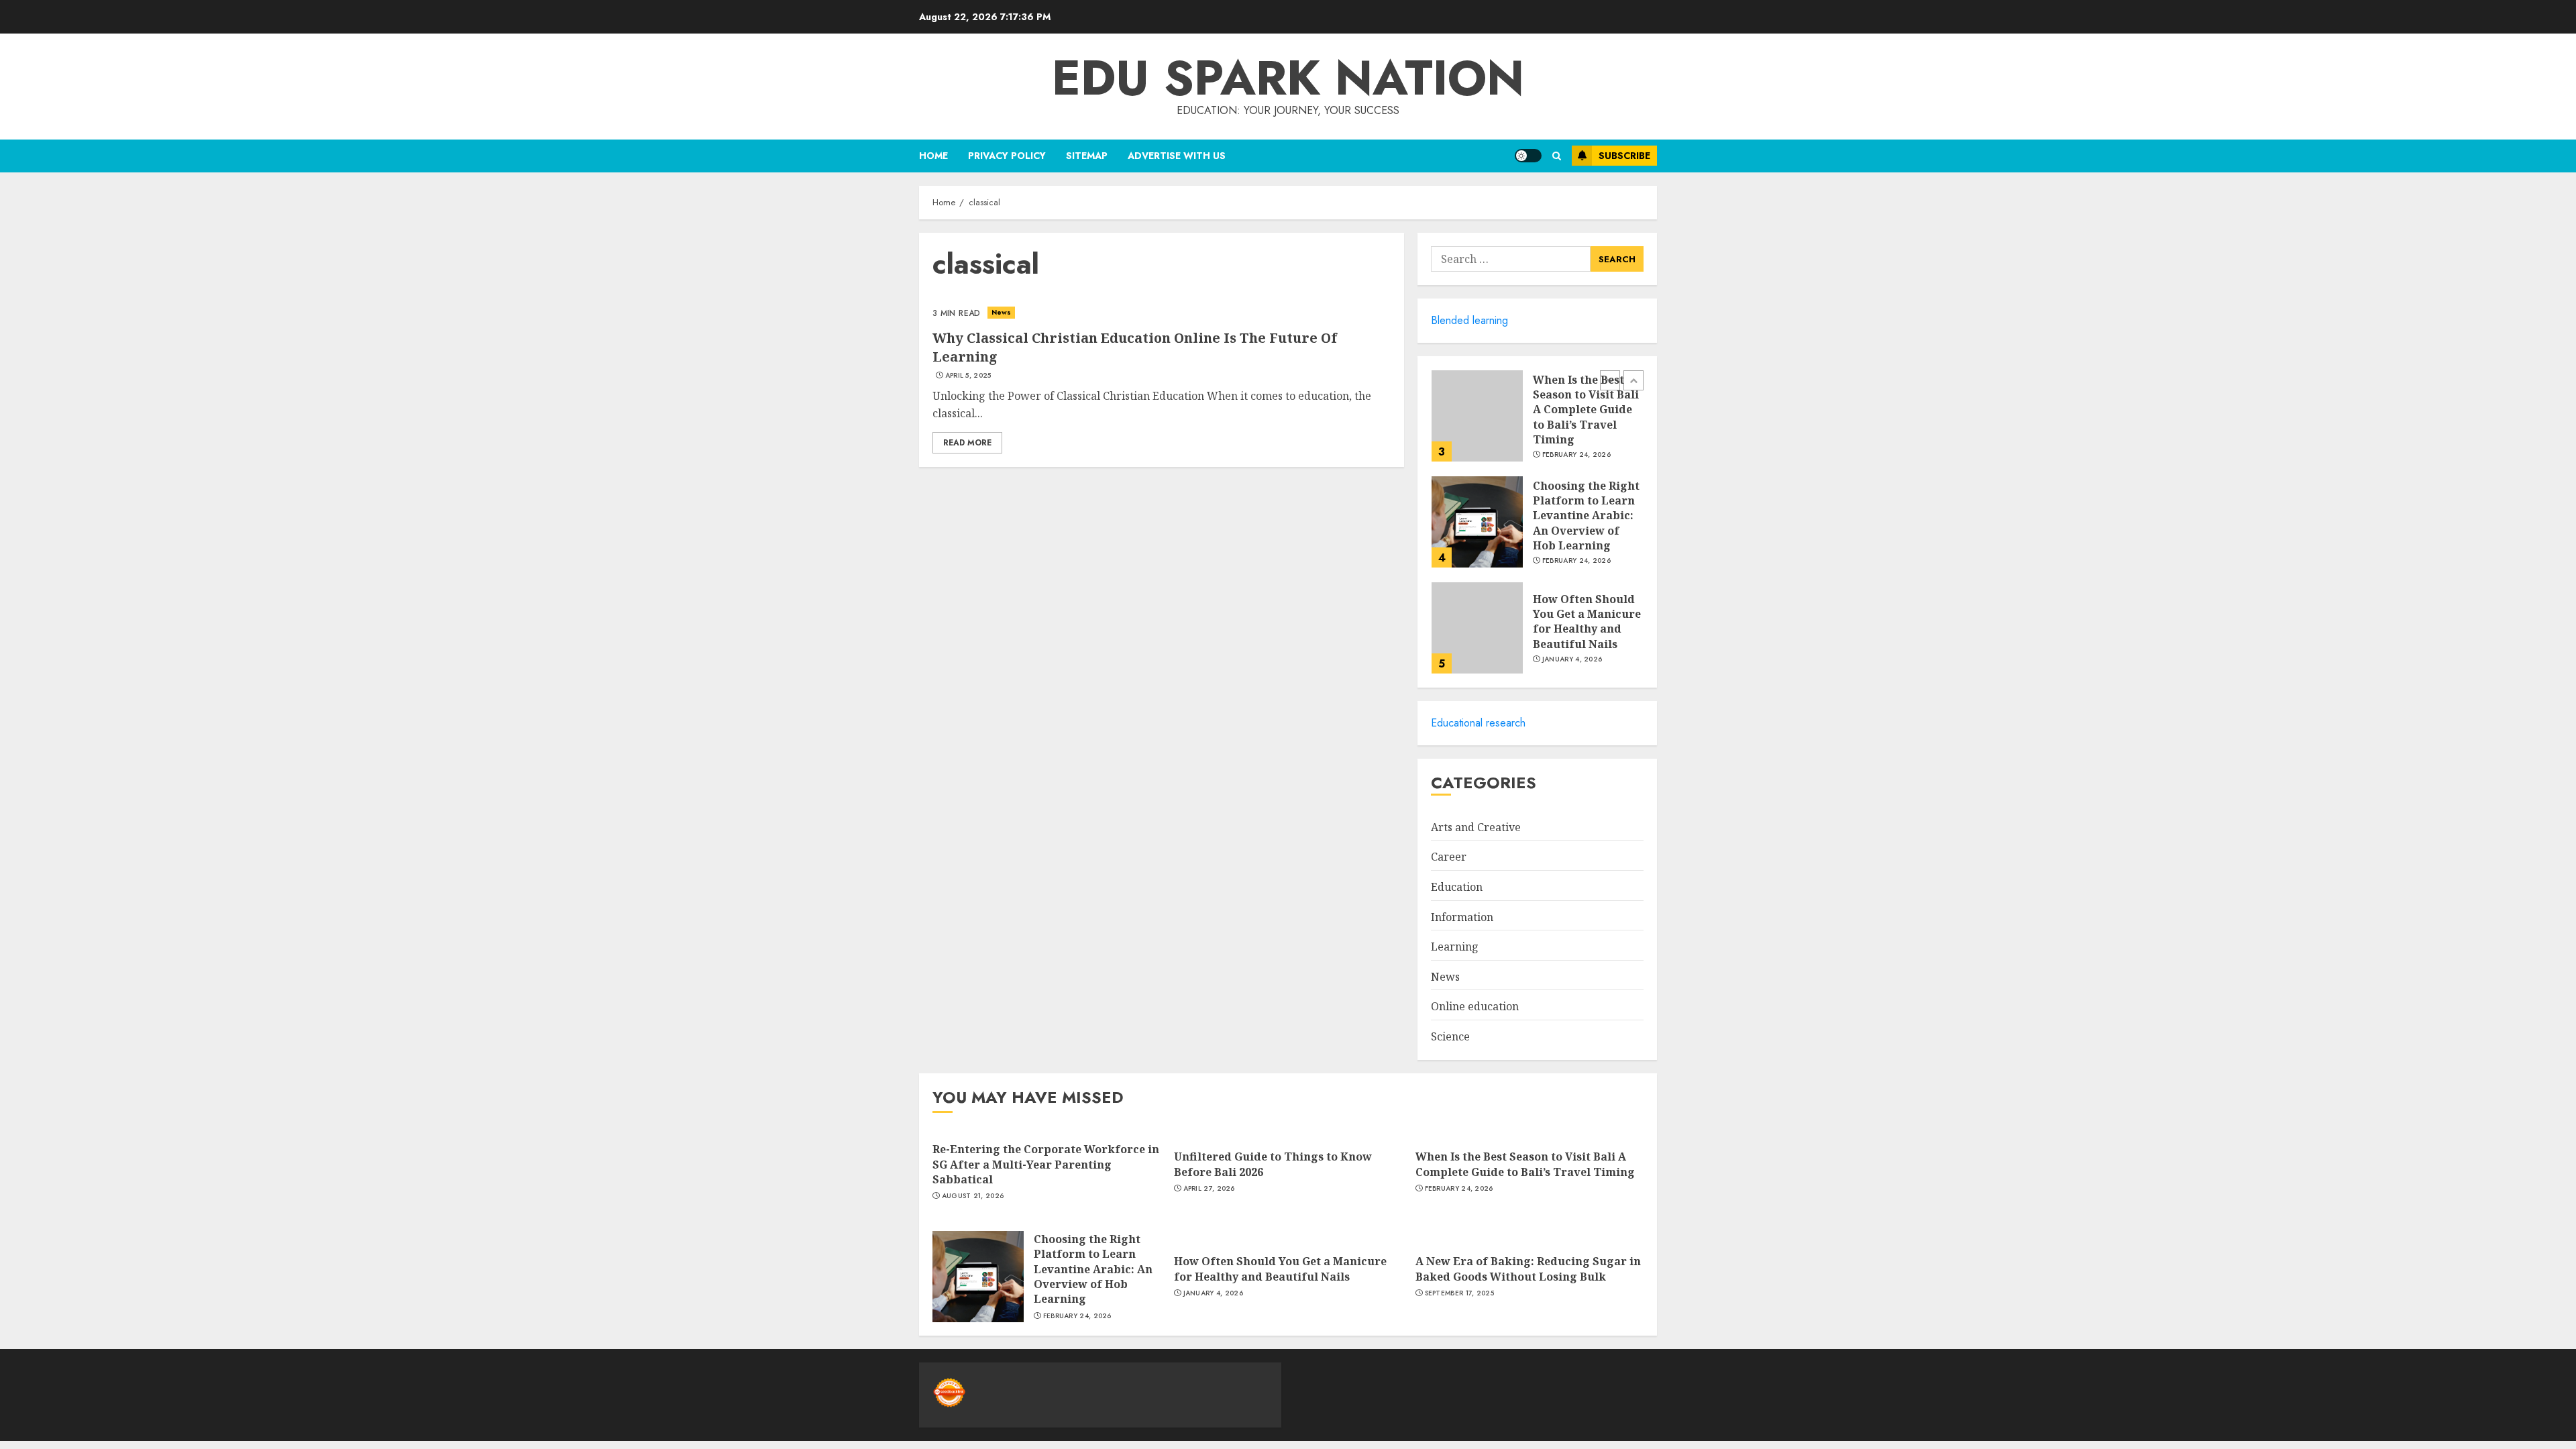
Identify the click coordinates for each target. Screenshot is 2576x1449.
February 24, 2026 (1576, 455)
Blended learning (1469, 320)
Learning (1455, 947)
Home (933, 156)
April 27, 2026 (1209, 1189)
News (1001, 312)
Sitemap (1087, 156)
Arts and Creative (1476, 827)
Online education (1475, 1006)
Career (1449, 857)
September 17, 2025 (1459, 1293)
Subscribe (1624, 156)
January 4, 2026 (1572, 659)
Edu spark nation (1288, 78)
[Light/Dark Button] (1528, 156)
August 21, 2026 (973, 1196)
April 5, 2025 (968, 376)
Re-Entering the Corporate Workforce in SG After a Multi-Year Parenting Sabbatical (1046, 1164)
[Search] (1557, 156)
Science (1450, 1036)
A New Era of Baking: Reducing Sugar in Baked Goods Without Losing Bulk (1528, 1269)
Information (1462, 917)
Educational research (1478, 723)
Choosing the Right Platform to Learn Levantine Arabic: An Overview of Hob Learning (1586, 516)
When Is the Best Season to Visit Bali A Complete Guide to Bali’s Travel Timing (1586, 410)
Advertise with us (1177, 156)
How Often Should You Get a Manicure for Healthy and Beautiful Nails (1587, 622)
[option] (1537, 423)
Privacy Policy (1007, 156)
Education (1457, 887)
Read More (967, 443)
